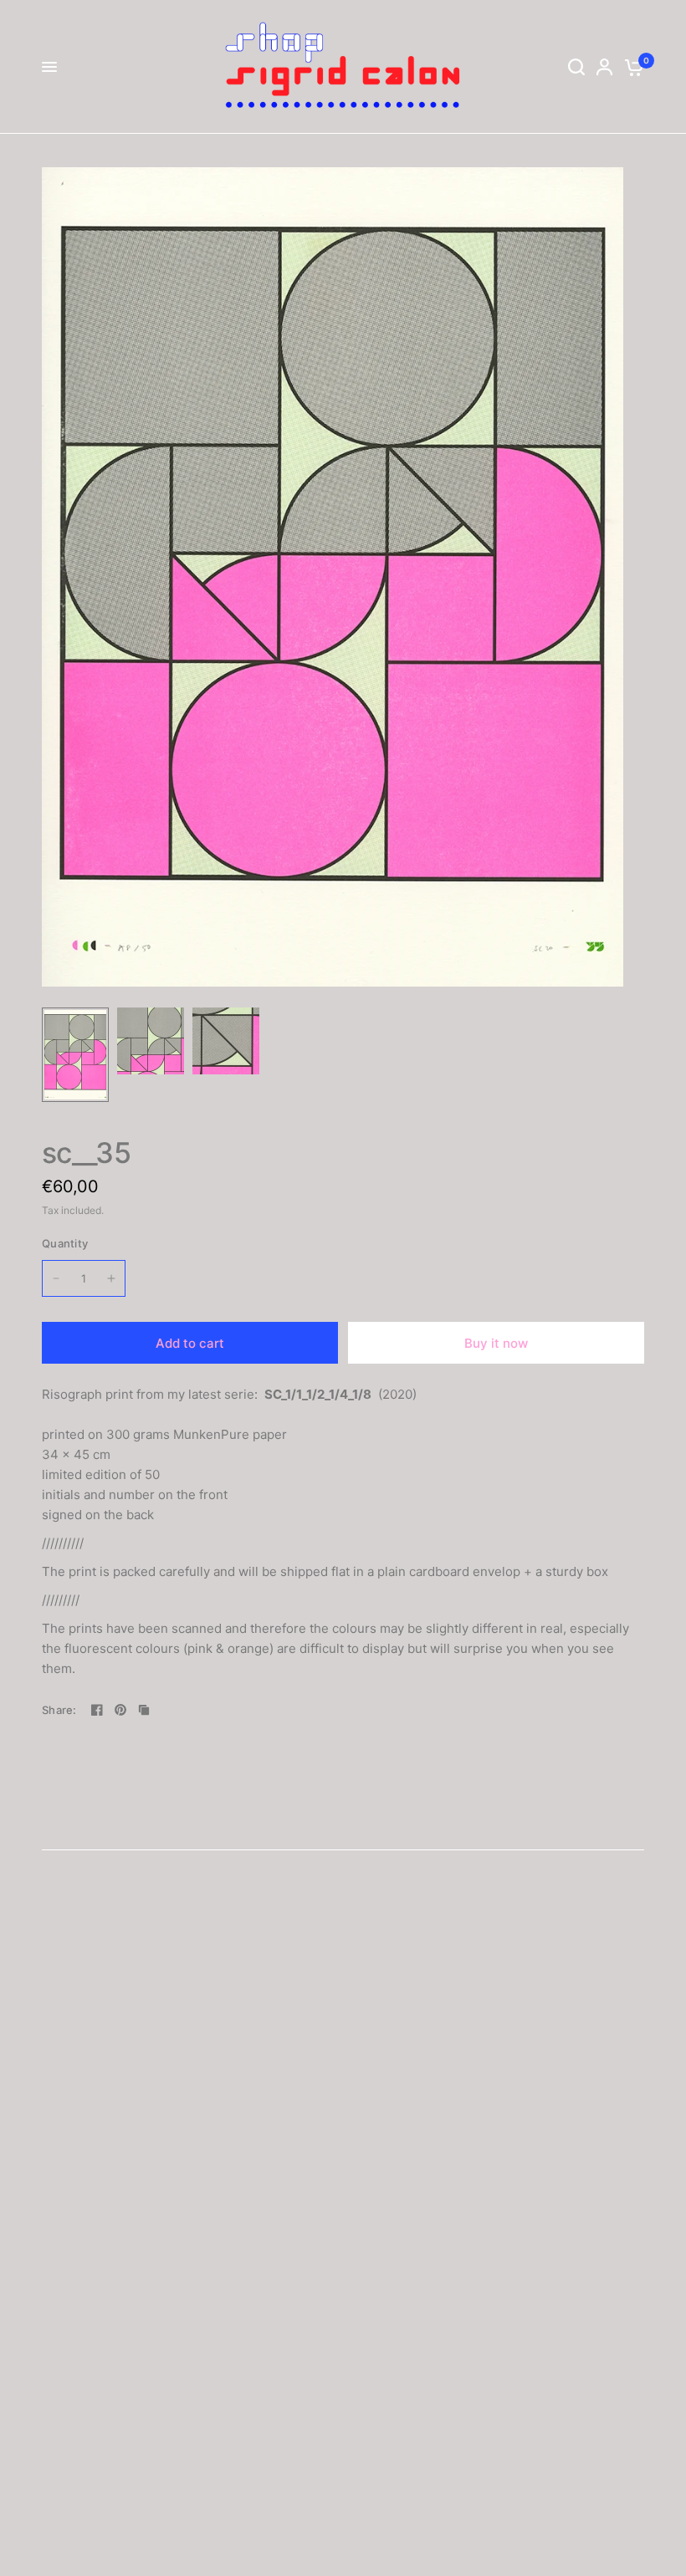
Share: (59, 1710)
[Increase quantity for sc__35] (111, 1278)
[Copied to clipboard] (144, 1710)
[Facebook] (97, 1710)
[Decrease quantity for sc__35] (56, 1278)
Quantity (65, 1243)
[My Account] (604, 67)
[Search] (576, 67)
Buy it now (496, 1343)
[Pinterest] (120, 1710)
